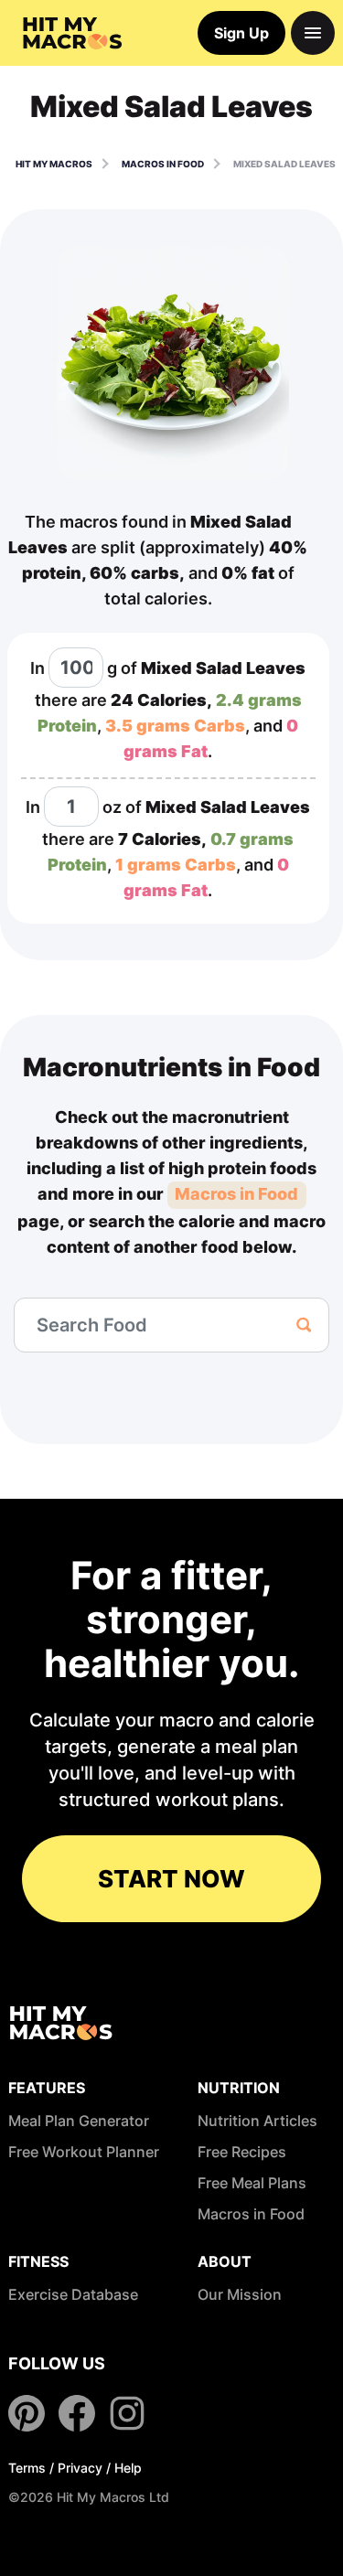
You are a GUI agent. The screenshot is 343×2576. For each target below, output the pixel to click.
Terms (27, 2468)
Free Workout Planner (84, 2152)
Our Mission (240, 2294)
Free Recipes (242, 2152)
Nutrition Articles (257, 2121)
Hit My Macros (54, 164)
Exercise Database (73, 2294)
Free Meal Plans (252, 2183)
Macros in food (163, 164)
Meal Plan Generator (79, 2121)
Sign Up (241, 33)
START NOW (171, 1879)
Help (128, 2468)
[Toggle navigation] (313, 33)
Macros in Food (236, 1194)
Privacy (80, 2468)
